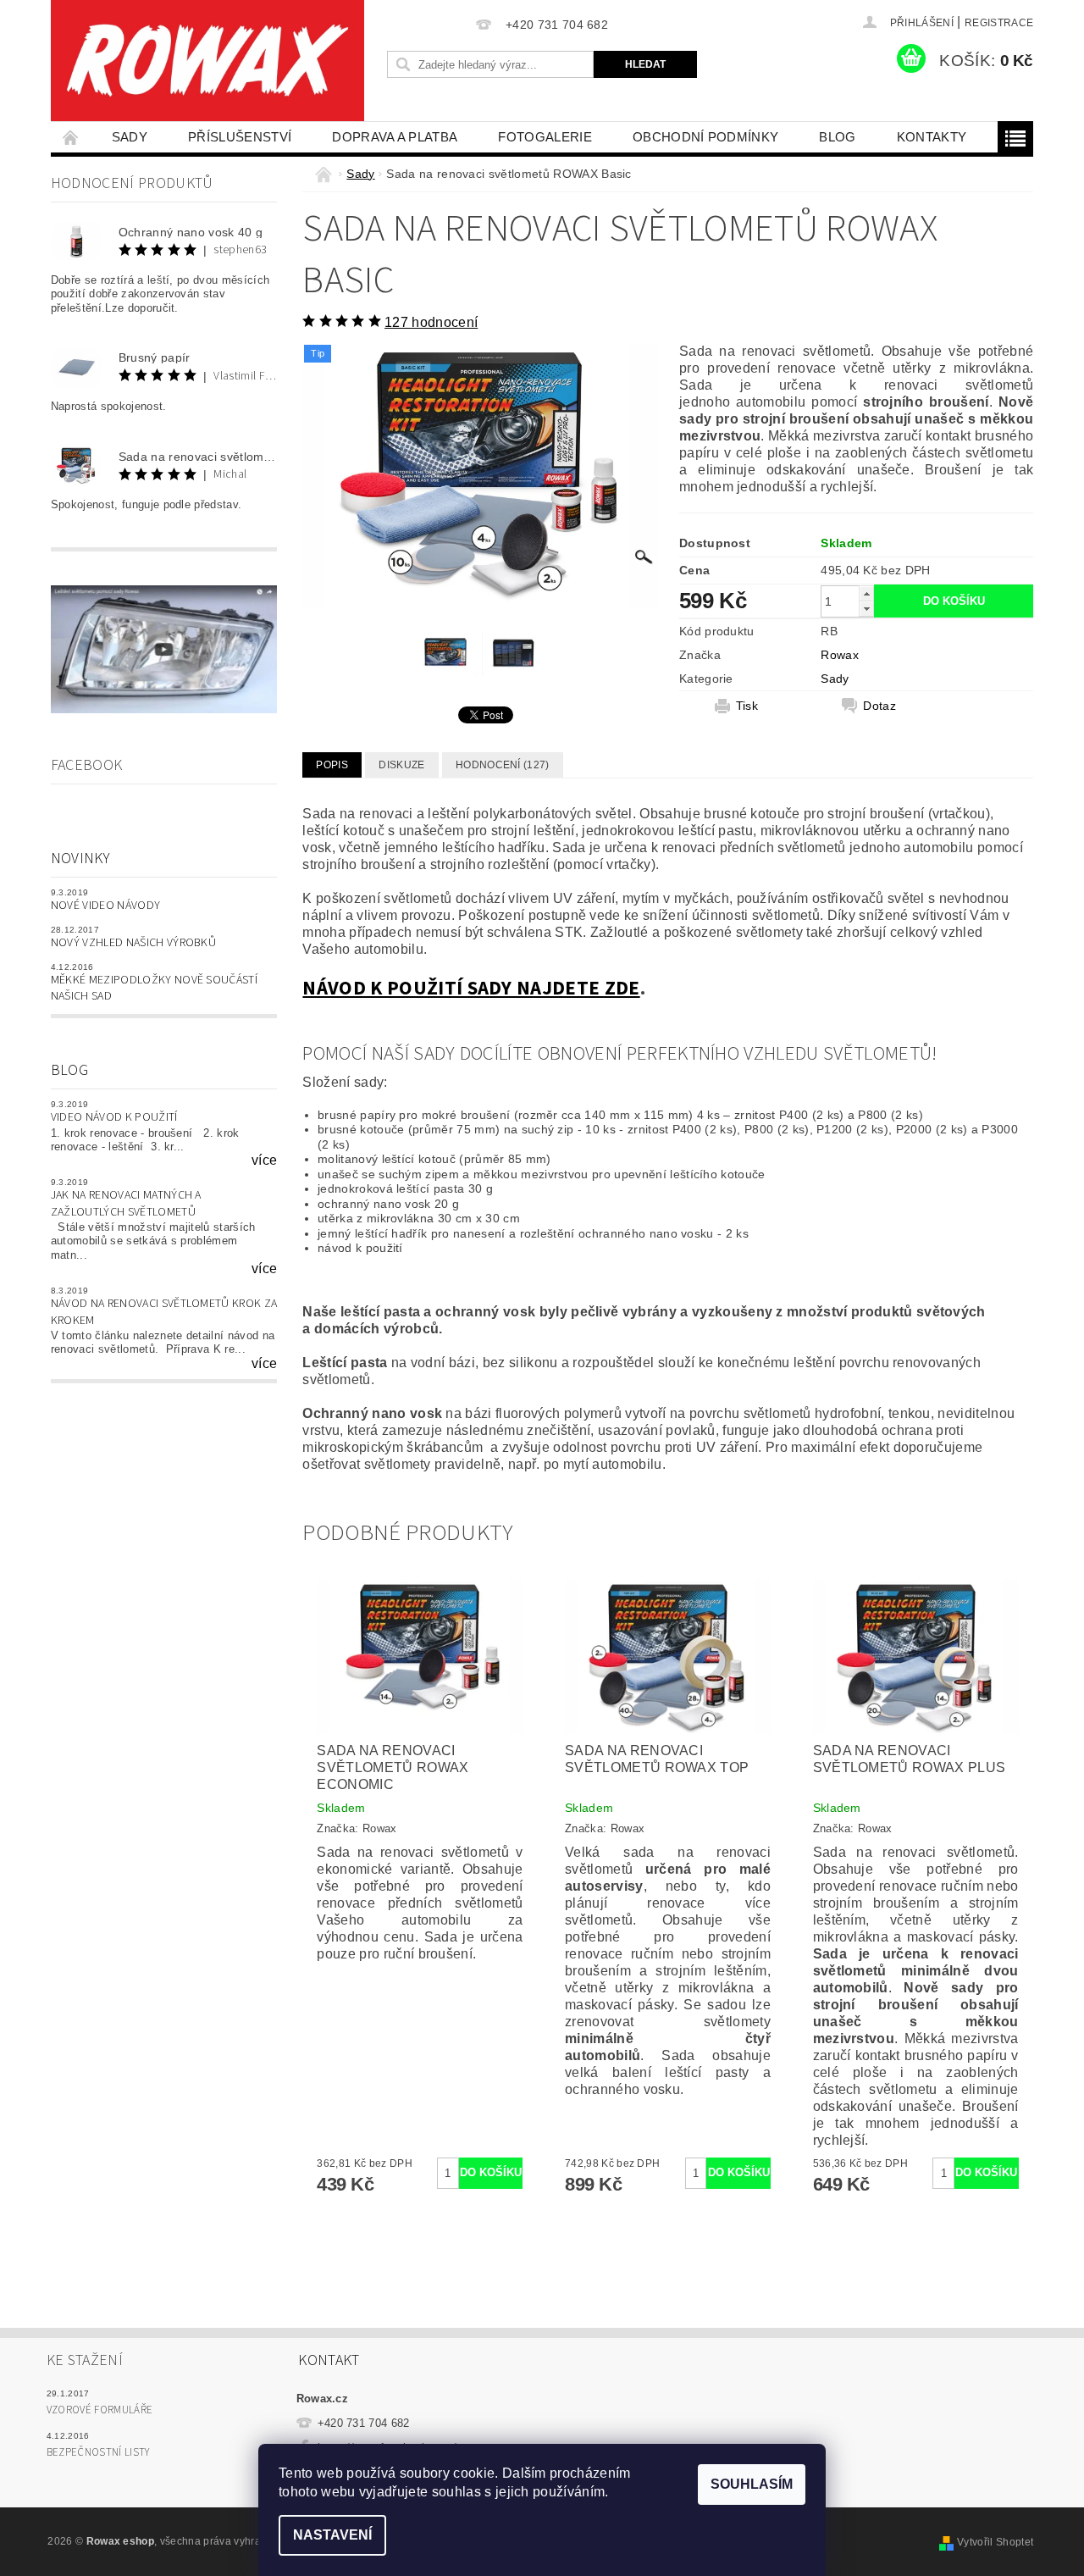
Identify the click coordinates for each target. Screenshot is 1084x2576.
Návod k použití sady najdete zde (471, 988)
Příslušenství (240, 137)
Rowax (840, 655)
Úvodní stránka (71, 137)
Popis (332, 765)
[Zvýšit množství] (866, 593)
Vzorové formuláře (100, 2410)
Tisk (747, 706)
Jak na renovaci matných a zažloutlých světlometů (126, 1204)
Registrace (999, 23)
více (264, 1161)
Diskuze (401, 765)
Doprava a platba (395, 137)
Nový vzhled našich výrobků (133, 943)
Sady (130, 137)
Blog (837, 137)
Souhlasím (752, 2484)
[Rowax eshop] (207, 61)
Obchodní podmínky (705, 137)
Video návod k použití (114, 1117)
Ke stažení (85, 2360)
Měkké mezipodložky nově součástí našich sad (154, 989)
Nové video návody (105, 906)
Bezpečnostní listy (98, 2452)
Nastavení (332, 2535)
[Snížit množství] (866, 609)
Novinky (80, 859)
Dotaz (879, 706)
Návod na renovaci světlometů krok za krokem (164, 1312)
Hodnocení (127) (503, 765)
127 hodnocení (431, 322)
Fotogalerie (545, 137)
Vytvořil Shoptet (995, 2542)
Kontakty (932, 137)
